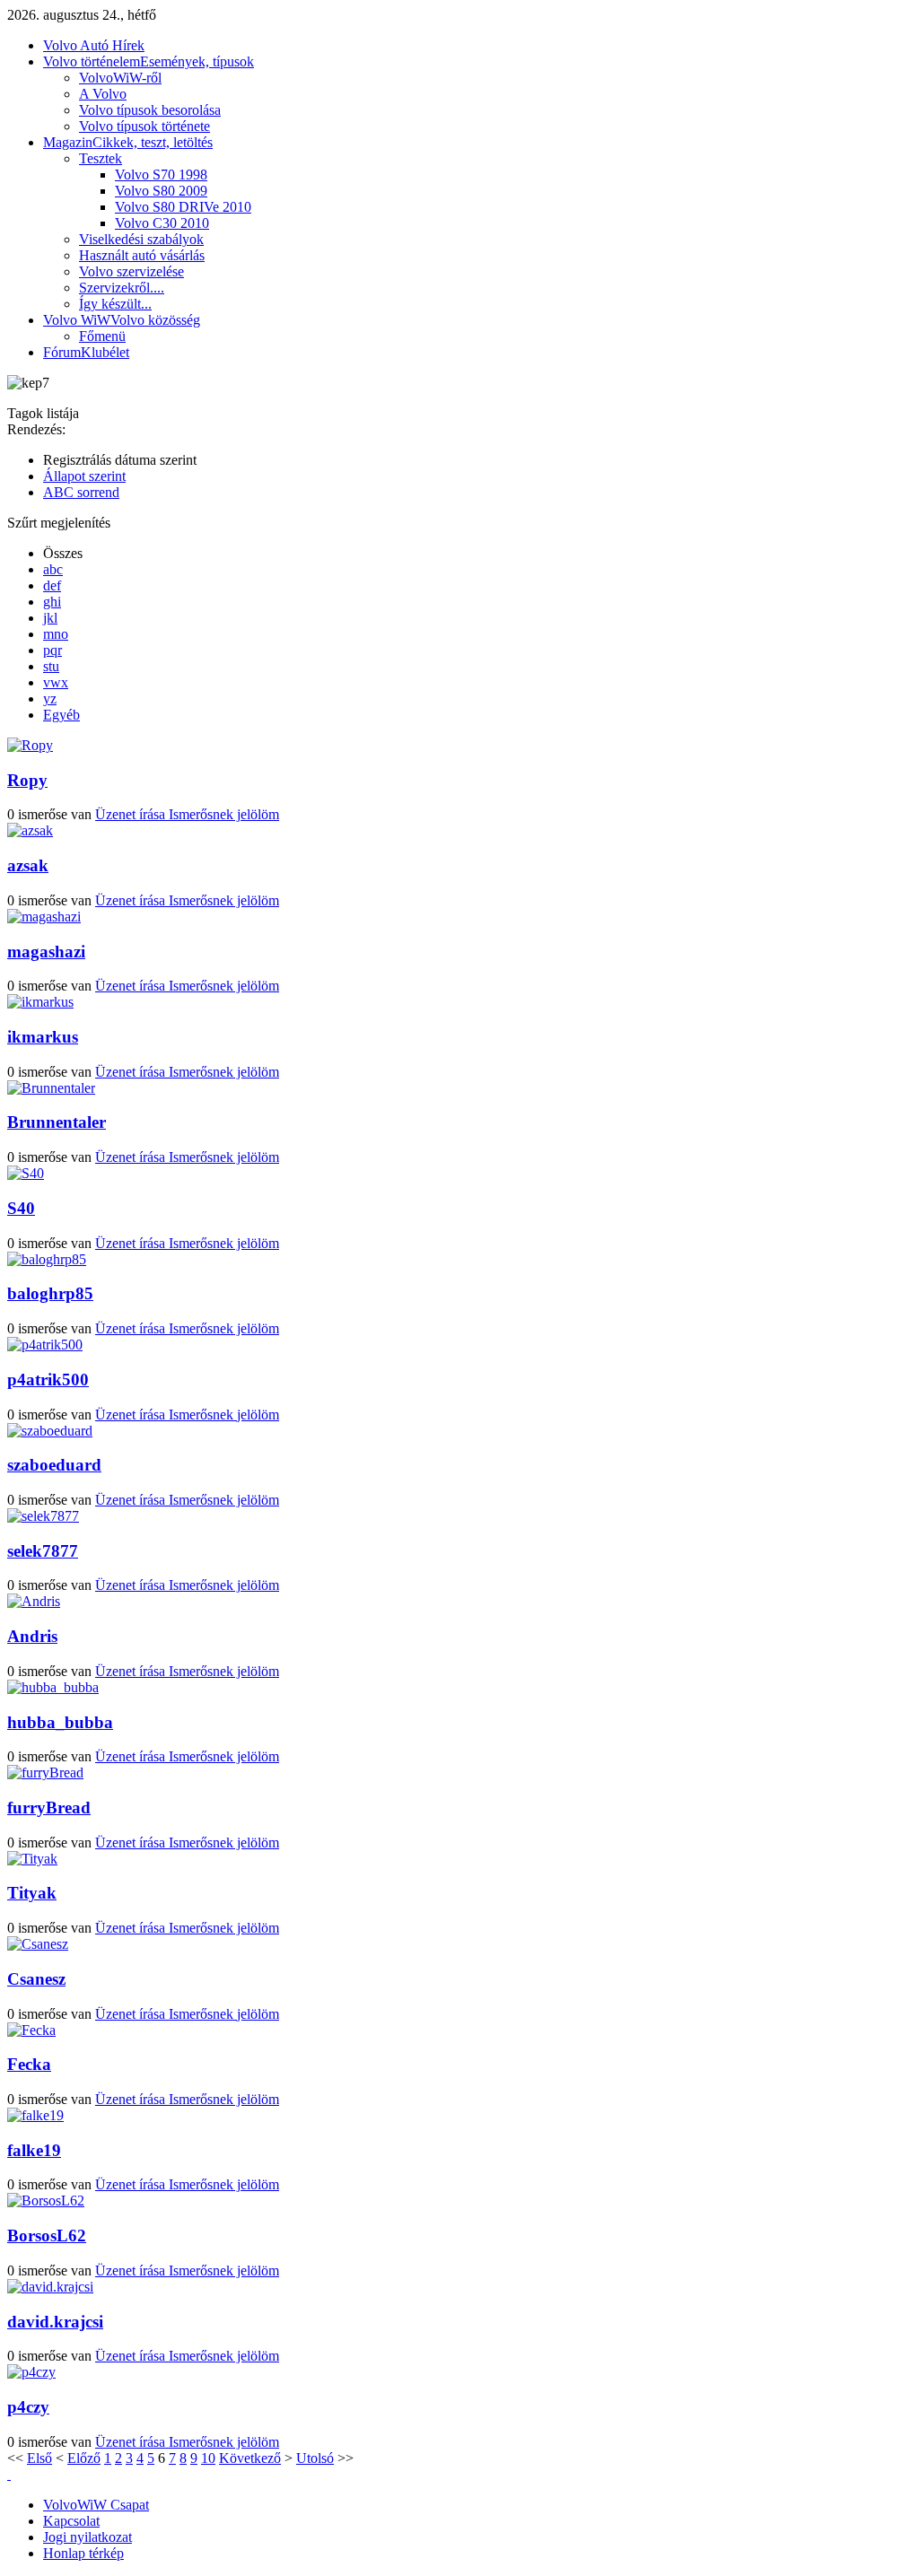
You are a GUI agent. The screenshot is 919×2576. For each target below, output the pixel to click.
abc (53, 569)
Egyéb (61, 715)
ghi (52, 602)
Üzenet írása (132, 814)
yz (50, 699)
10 (208, 2458)
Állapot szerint (84, 476)
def (52, 585)
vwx (56, 682)
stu (51, 666)
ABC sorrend (81, 492)
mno (56, 634)
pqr (53, 650)
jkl (50, 618)
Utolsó (315, 2458)
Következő (250, 2458)
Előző (84, 2458)
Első (39, 2458)
